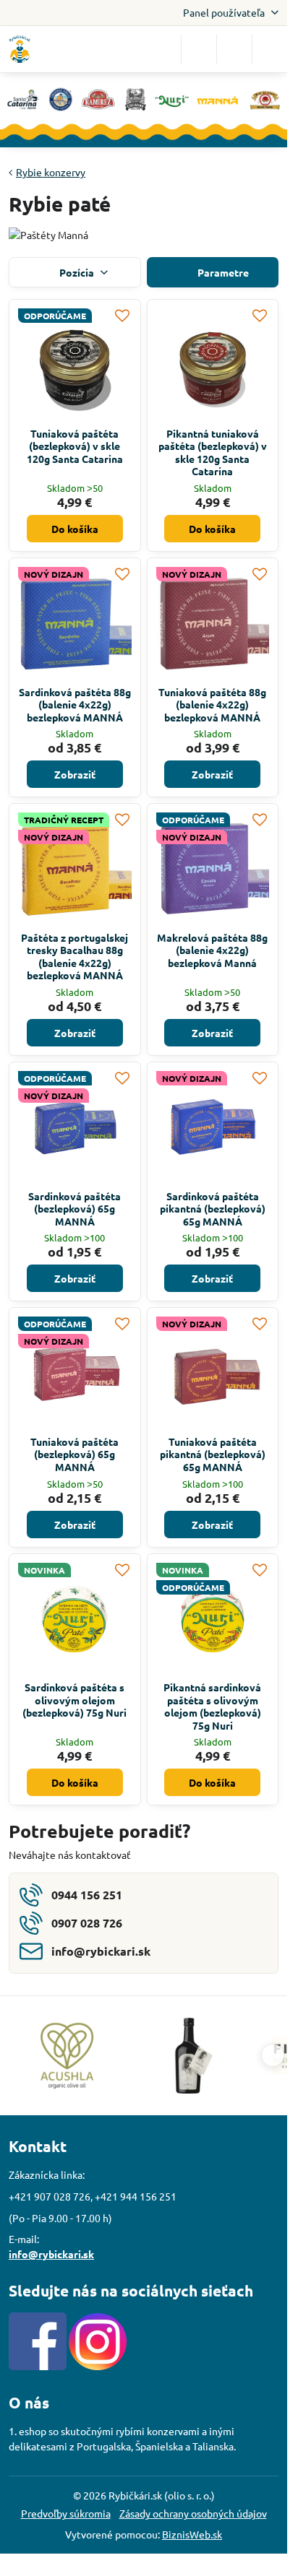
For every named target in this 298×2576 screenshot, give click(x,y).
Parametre (222, 272)
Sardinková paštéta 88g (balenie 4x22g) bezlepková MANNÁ (75, 704)
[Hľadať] (199, 49)
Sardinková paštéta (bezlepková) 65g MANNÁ (74, 1209)
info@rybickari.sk (51, 2254)
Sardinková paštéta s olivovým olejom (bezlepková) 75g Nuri (74, 1700)
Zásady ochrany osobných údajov (193, 2513)
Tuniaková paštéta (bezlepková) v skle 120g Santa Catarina (75, 446)
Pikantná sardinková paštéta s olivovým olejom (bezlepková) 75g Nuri (212, 1706)
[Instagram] (98, 2366)
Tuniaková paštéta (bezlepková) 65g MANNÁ (74, 1454)
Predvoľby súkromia (66, 2513)
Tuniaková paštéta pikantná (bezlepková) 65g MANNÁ (213, 1454)
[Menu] (270, 49)
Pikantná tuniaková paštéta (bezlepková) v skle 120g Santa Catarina (213, 452)
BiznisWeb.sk (192, 2534)
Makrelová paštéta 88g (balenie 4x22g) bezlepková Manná (212, 950)
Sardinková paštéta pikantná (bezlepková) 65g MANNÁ (213, 1209)
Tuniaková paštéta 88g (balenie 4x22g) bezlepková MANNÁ (212, 704)
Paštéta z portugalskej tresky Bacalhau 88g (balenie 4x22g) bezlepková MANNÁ (74, 957)
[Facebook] (38, 2366)
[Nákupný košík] (234, 49)
